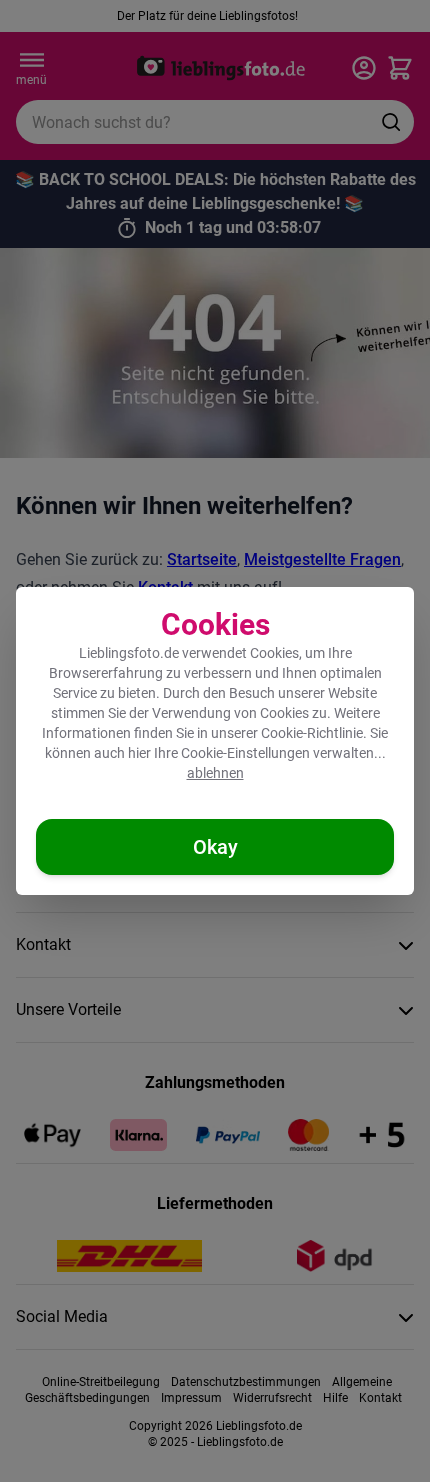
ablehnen (215, 773)
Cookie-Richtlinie (312, 733)
